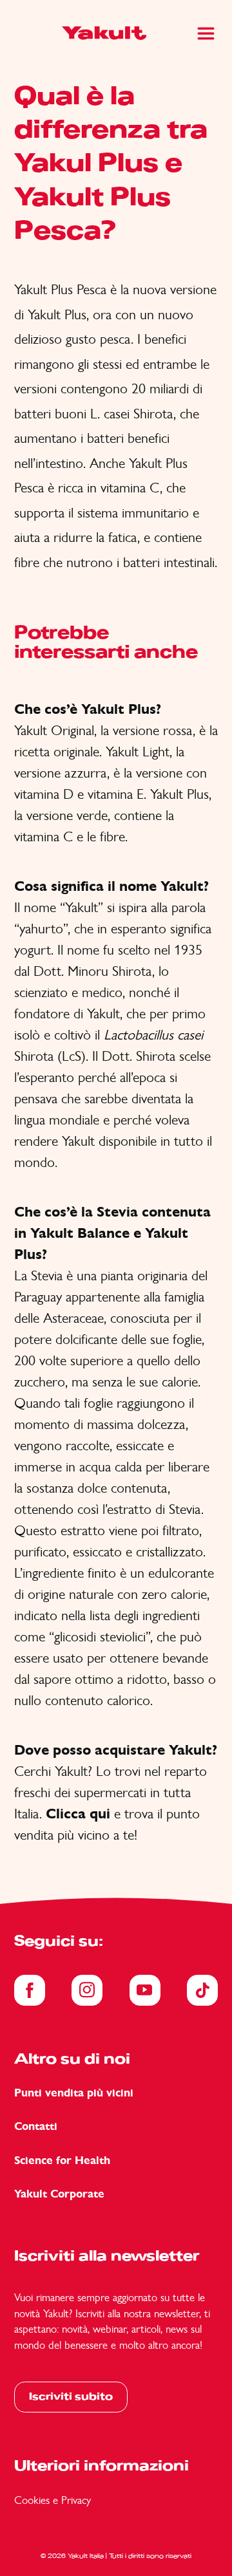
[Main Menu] (206, 33)
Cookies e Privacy (53, 2500)
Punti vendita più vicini (74, 2093)
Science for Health (62, 2161)
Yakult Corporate (59, 2194)
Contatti (36, 2126)
